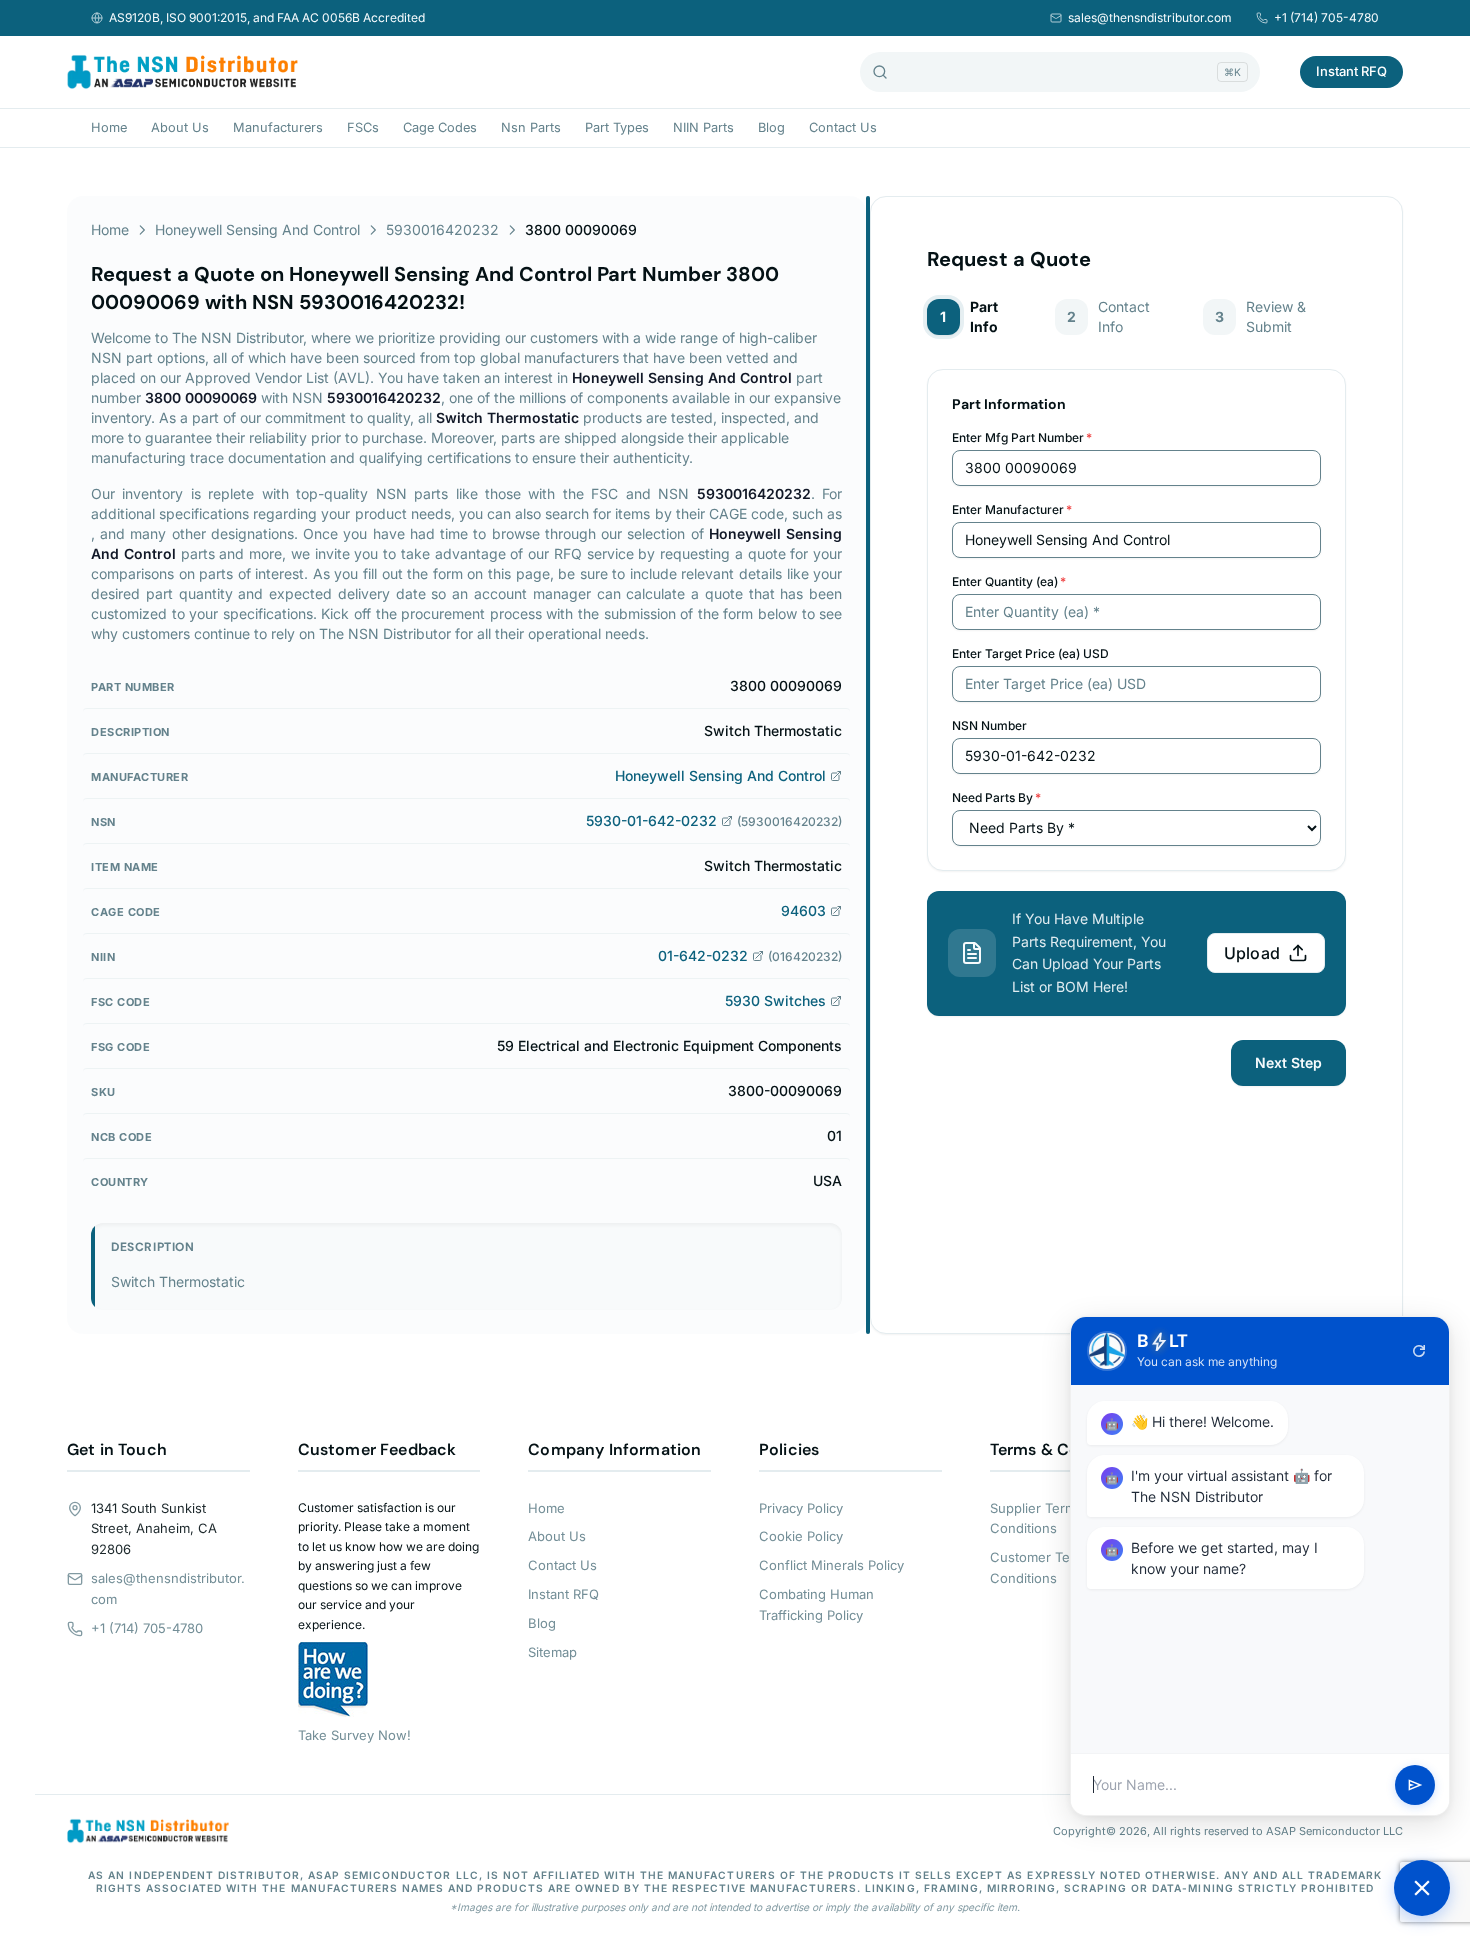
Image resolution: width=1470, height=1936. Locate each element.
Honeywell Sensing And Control (257, 229)
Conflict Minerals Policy (831, 1565)
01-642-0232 (703, 955)
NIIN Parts (703, 127)
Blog (771, 127)
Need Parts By (996, 797)
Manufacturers (278, 127)
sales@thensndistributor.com (1150, 17)
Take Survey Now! (354, 1735)
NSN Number (989, 725)
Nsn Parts (531, 127)
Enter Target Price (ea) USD (1030, 653)
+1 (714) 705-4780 (1326, 17)
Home (109, 127)
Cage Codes (440, 127)
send (1415, 1785)
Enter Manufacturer (1012, 509)
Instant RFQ (1351, 71)
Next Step (1288, 1062)
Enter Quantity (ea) (1009, 581)
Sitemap (552, 1652)
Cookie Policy (801, 1536)
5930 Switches (775, 1000)
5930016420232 (442, 229)
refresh (1419, 1351)
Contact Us (843, 127)
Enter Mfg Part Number (1022, 437)
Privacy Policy (801, 1508)
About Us (180, 127)
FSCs (363, 127)
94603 (803, 910)
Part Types (617, 127)
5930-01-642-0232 (651, 820)
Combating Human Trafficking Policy (816, 1604)
